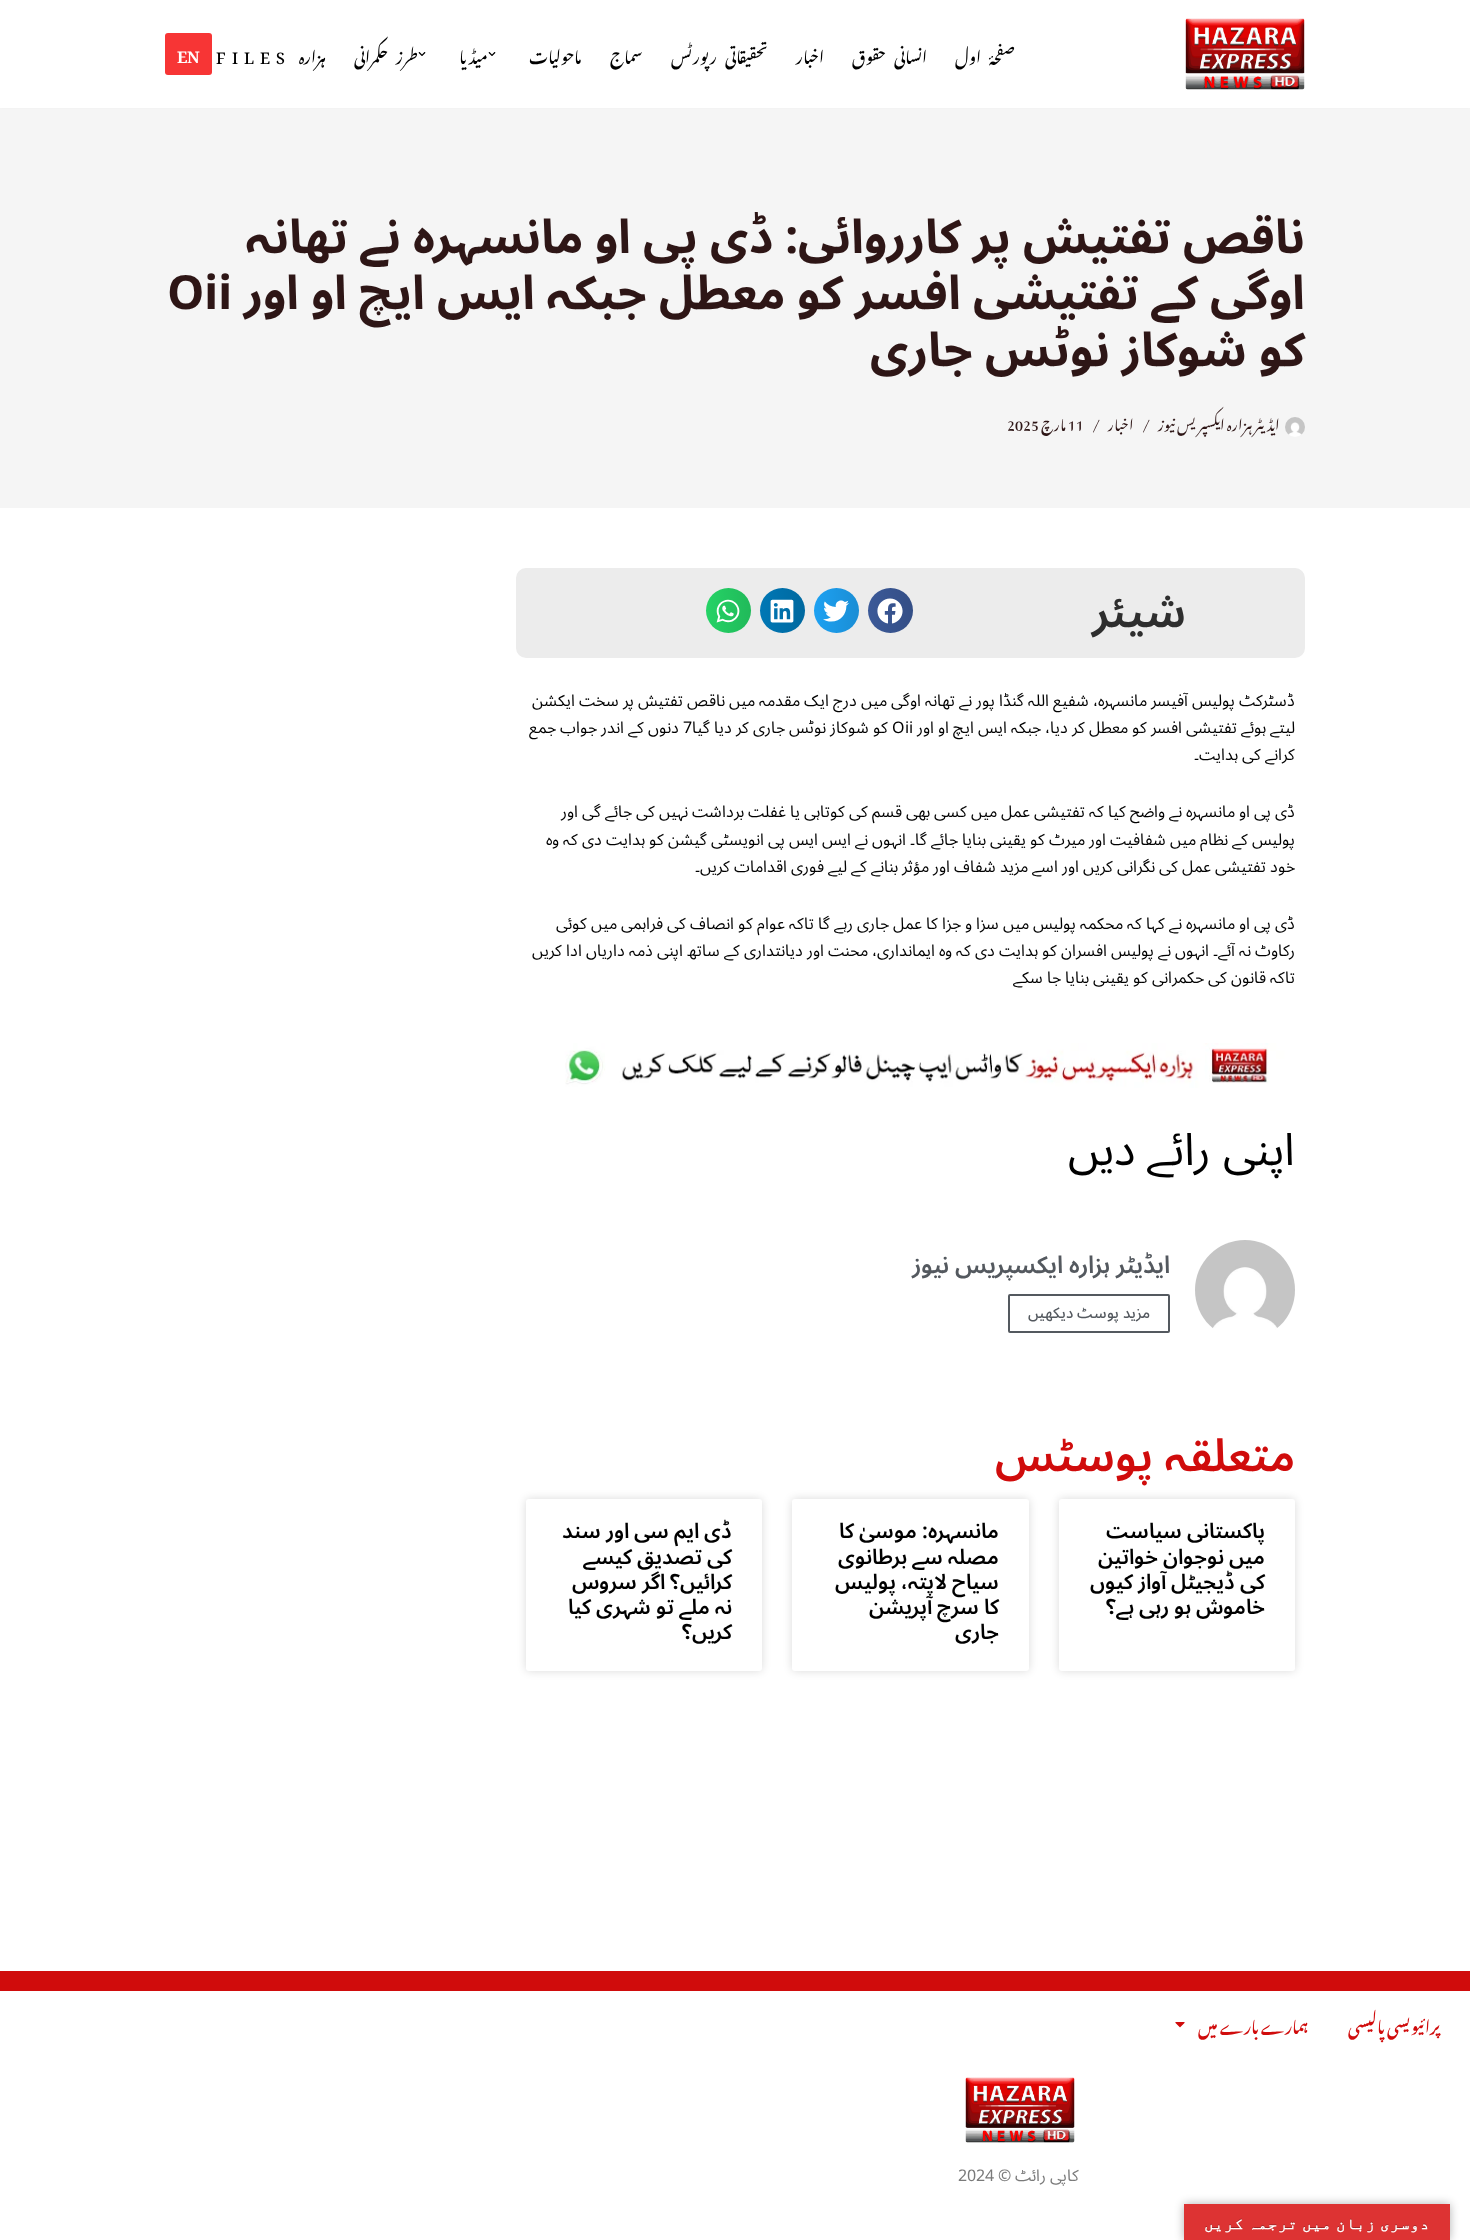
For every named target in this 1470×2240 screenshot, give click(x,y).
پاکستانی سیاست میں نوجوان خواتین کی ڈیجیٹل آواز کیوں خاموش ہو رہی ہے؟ (1177, 1569)
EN (188, 53)
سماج (626, 54)
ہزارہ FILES (271, 54)
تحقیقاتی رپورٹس (719, 54)
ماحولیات (555, 54)
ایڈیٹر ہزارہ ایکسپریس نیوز (1219, 422)
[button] (492, 54)
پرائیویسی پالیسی (1394, 2024)
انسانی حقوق (889, 54)
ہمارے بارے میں (1253, 2024)
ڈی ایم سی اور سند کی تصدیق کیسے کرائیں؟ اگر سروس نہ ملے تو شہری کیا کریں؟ (647, 1581)
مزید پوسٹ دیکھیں (1089, 1313)
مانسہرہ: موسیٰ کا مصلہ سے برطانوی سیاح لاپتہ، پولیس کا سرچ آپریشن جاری (917, 1581)
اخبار (810, 54)
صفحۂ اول (985, 54)
